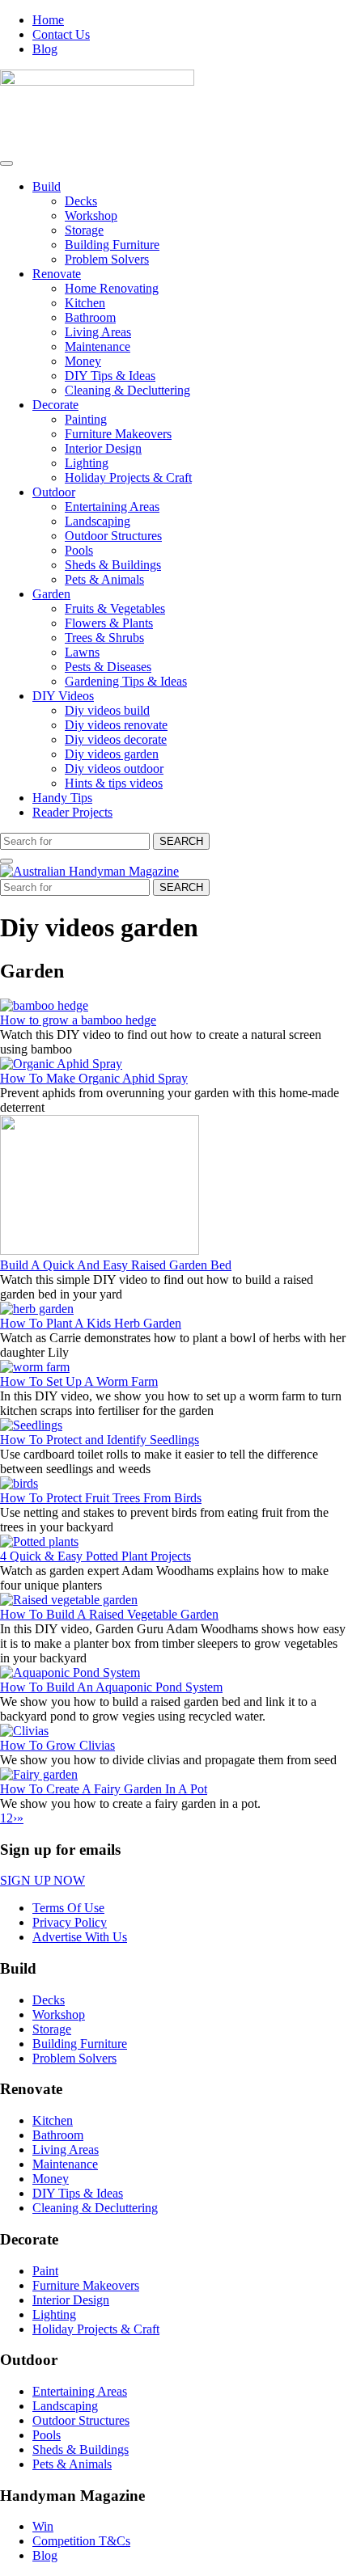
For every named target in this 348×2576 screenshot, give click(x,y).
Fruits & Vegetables (115, 608)
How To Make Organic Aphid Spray (94, 1078)
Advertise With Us (80, 1937)
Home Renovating (112, 288)
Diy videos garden (112, 754)
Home (48, 20)
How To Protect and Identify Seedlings (100, 1440)
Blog (45, 49)
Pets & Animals (104, 579)
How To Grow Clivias (57, 1745)
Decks (81, 201)
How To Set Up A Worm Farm (79, 1381)
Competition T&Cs (81, 2541)
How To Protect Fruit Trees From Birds (101, 1498)
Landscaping (98, 521)
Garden (51, 594)
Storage (84, 230)
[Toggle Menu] (6, 163)
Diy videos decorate (116, 739)
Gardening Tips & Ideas (126, 681)
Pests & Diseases (108, 667)
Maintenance (98, 346)
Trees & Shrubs (104, 638)
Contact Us (61, 34)
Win (43, 2526)
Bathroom (90, 317)
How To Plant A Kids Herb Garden (91, 1323)
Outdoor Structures (113, 536)
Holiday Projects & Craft (128, 477)
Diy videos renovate (116, 725)
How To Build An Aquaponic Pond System (111, 1687)
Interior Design (103, 448)
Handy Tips (62, 798)
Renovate (57, 274)
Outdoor (54, 492)
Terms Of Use (68, 1908)
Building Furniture (112, 245)
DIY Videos (63, 696)
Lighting (87, 463)
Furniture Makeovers (118, 434)
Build (47, 186)
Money (83, 361)
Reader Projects (72, 812)
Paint (45, 2271)
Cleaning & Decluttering (127, 390)
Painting (86, 419)
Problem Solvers (107, 259)
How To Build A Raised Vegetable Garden (109, 1614)
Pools (79, 550)
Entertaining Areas (112, 507)
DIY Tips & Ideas (110, 376)
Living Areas (98, 332)
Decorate (55, 405)
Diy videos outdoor (114, 769)
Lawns (82, 652)
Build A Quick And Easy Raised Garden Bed (116, 1265)
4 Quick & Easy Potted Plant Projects (95, 1556)
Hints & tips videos (114, 783)
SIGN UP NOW (42, 1880)
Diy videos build (107, 710)
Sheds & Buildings (113, 565)
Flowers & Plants (109, 623)
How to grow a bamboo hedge (78, 1020)
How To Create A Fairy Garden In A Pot (104, 1789)
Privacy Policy (70, 1922)
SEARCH (181, 841)
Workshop (91, 215)
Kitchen (85, 303)
